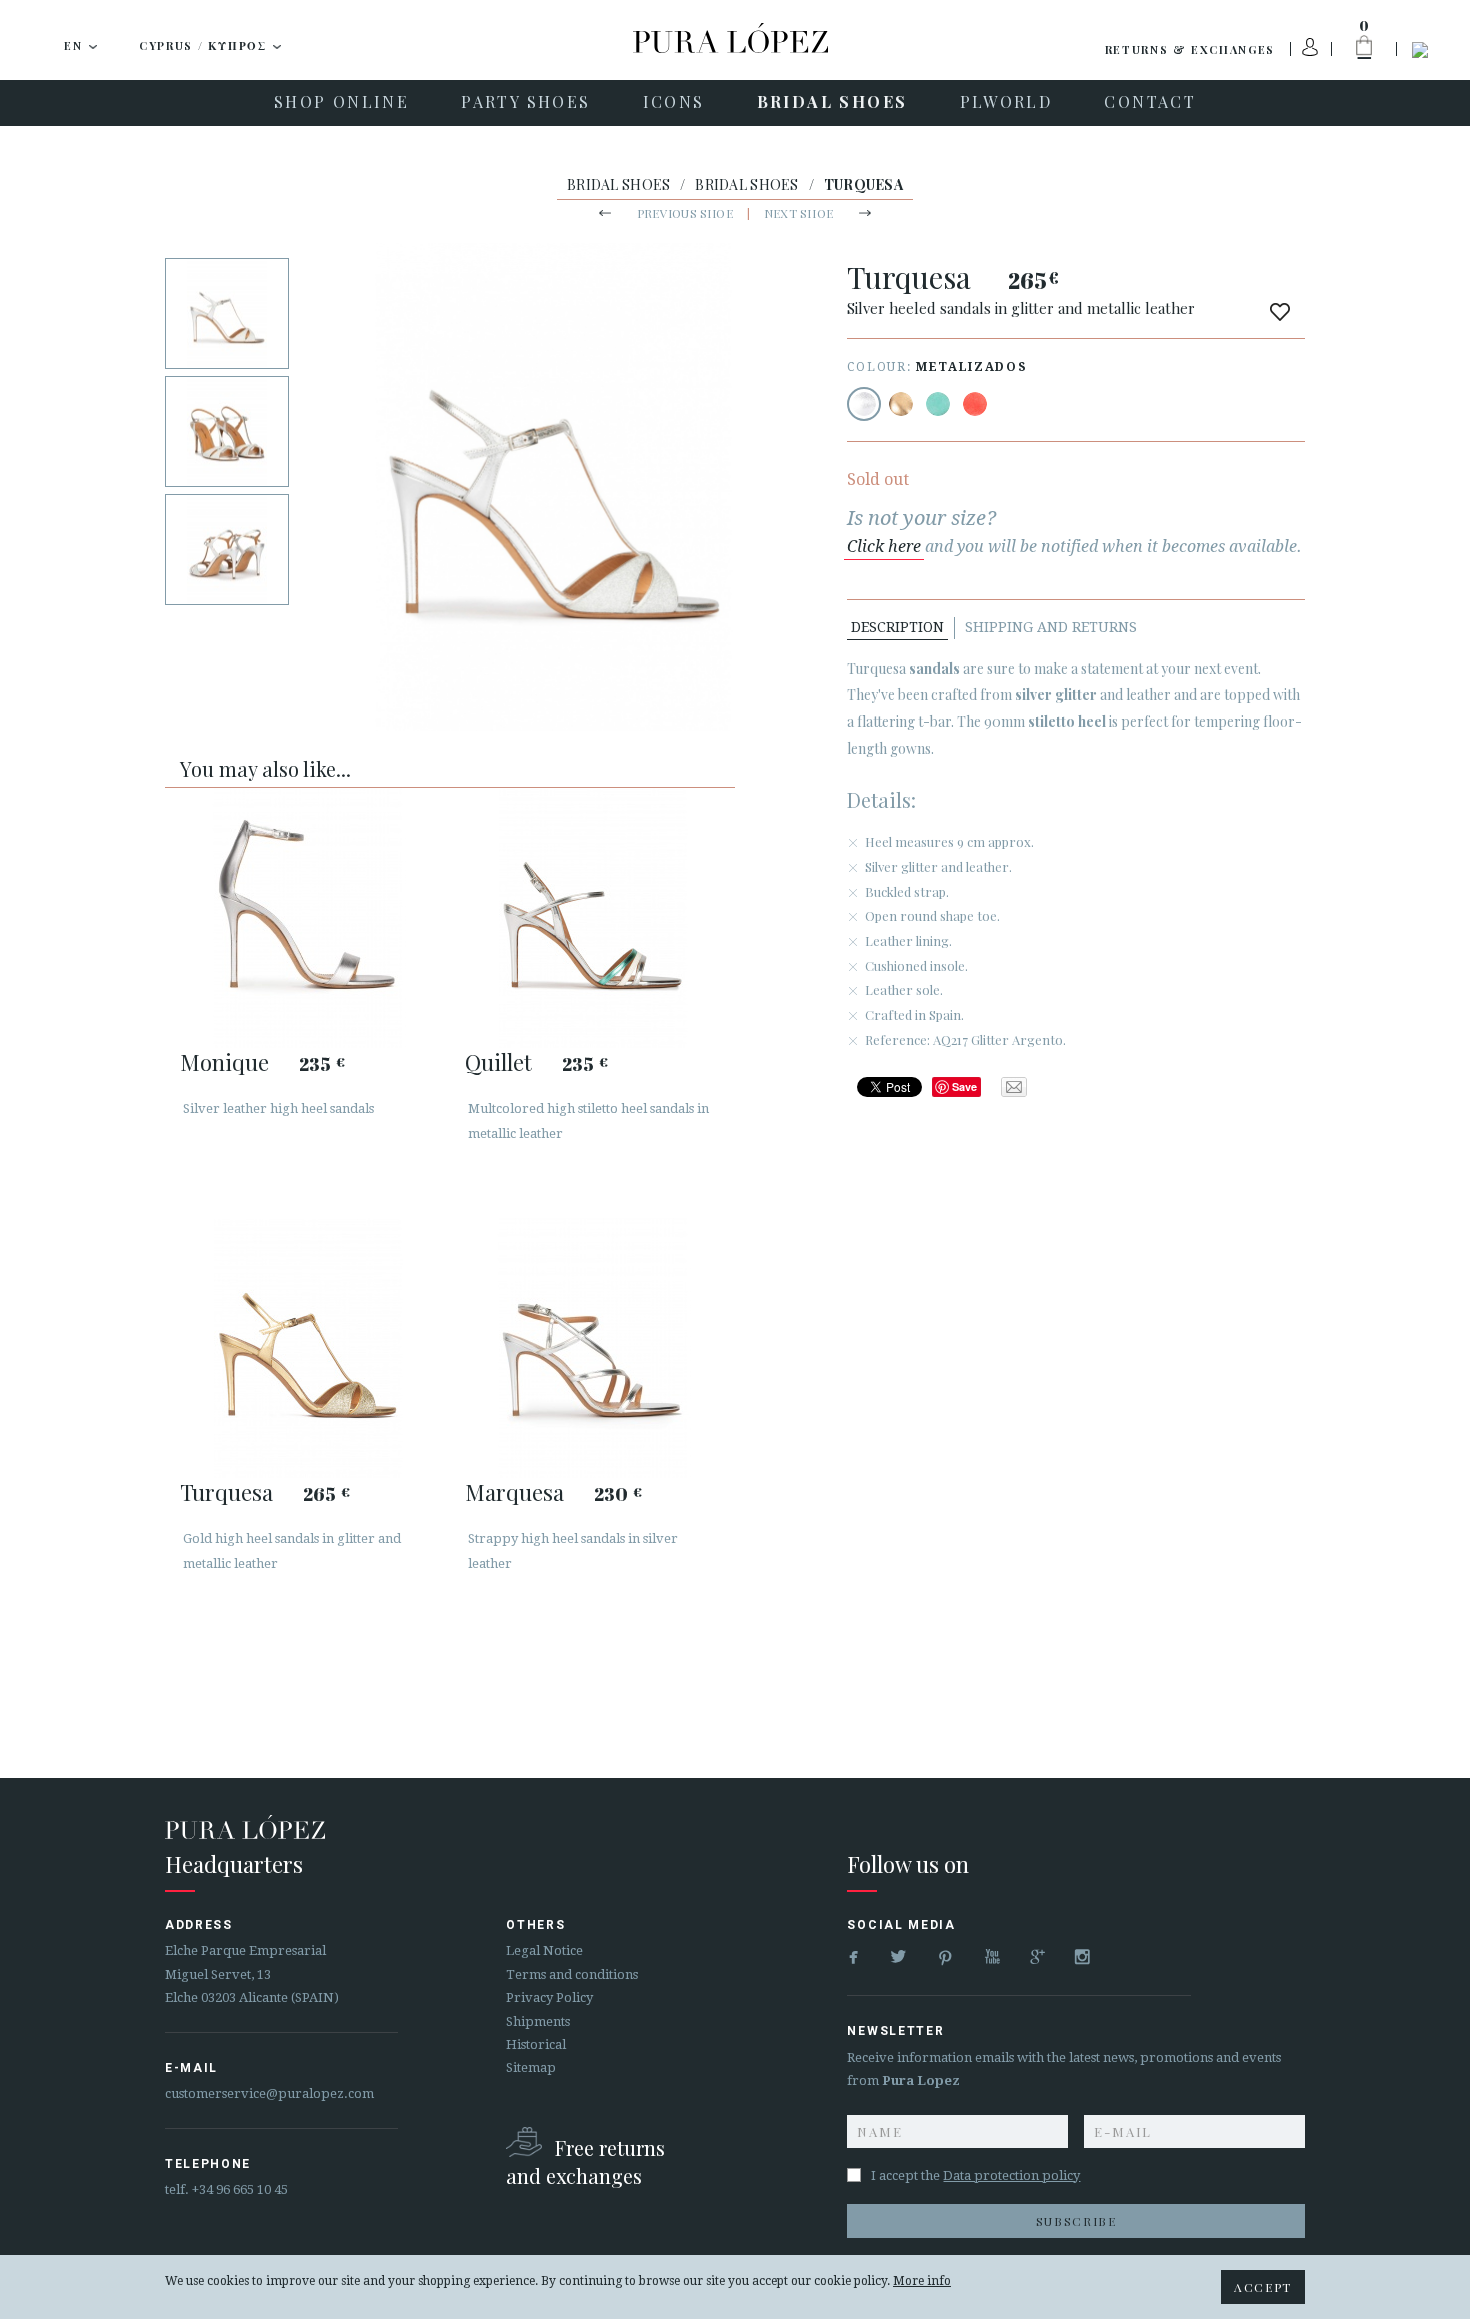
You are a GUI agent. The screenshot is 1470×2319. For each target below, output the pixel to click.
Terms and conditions (572, 1974)
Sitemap (531, 2067)
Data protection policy (1011, 2175)
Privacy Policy (549, 1997)
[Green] (938, 404)
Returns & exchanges (1190, 49)
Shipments (538, 2021)
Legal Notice (544, 1950)
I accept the (975, 2175)
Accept (1263, 2287)
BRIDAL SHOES (618, 184)
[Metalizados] (864, 404)
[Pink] (975, 404)
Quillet (498, 1062)
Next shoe (798, 213)
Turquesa (226, 1492)
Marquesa (514, 1492)
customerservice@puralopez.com (269, 2093)
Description (897, 627)
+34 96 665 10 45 (240, 2189)
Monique (224, 1062)
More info (922, 2281)
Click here (884, 546)
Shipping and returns (1051, 627)
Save (964, 1086)
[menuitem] (341, 103)
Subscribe (1076, 2221)
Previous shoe (685, 213)
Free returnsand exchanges (585, 2161)
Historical (536, 2044)
